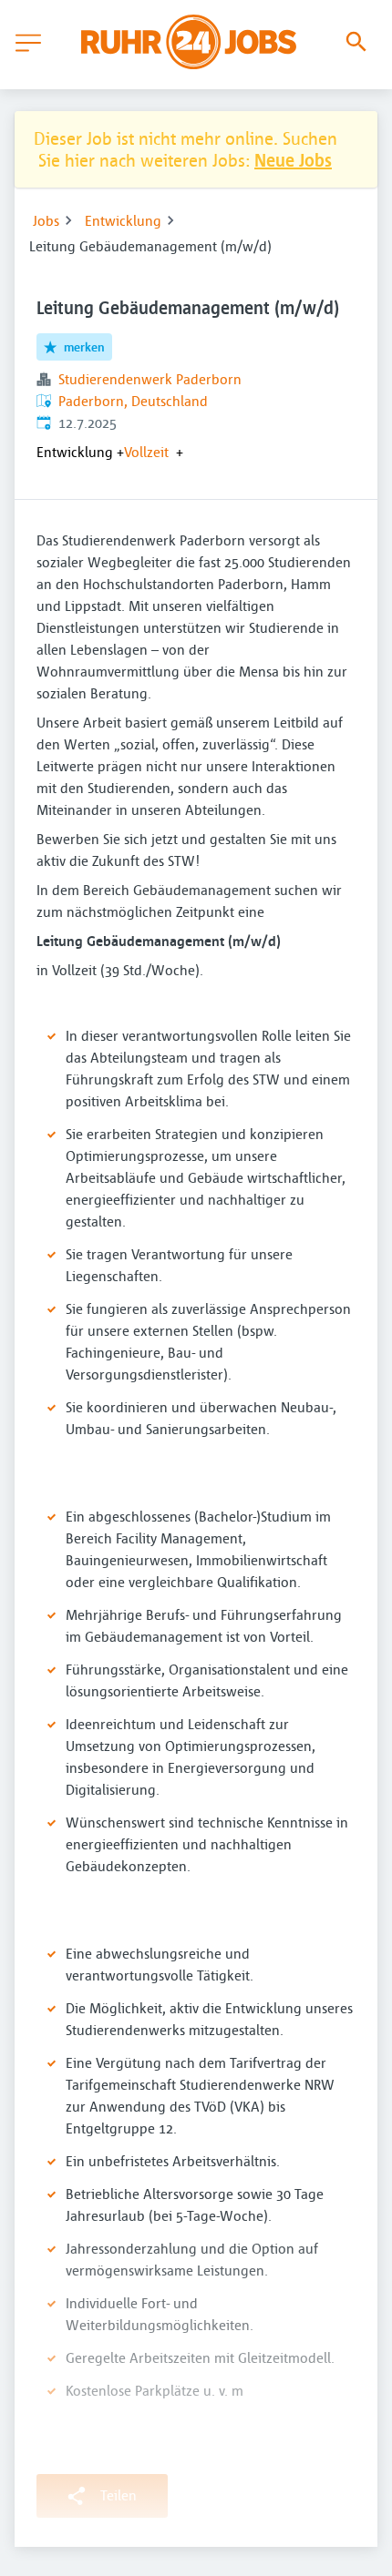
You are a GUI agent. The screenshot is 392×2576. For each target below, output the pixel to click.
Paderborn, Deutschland (133, 401)
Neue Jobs (293, 160)
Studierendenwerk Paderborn (150, 379)
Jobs (46, 220)
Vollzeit (146, 452)
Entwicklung (123, 220)
